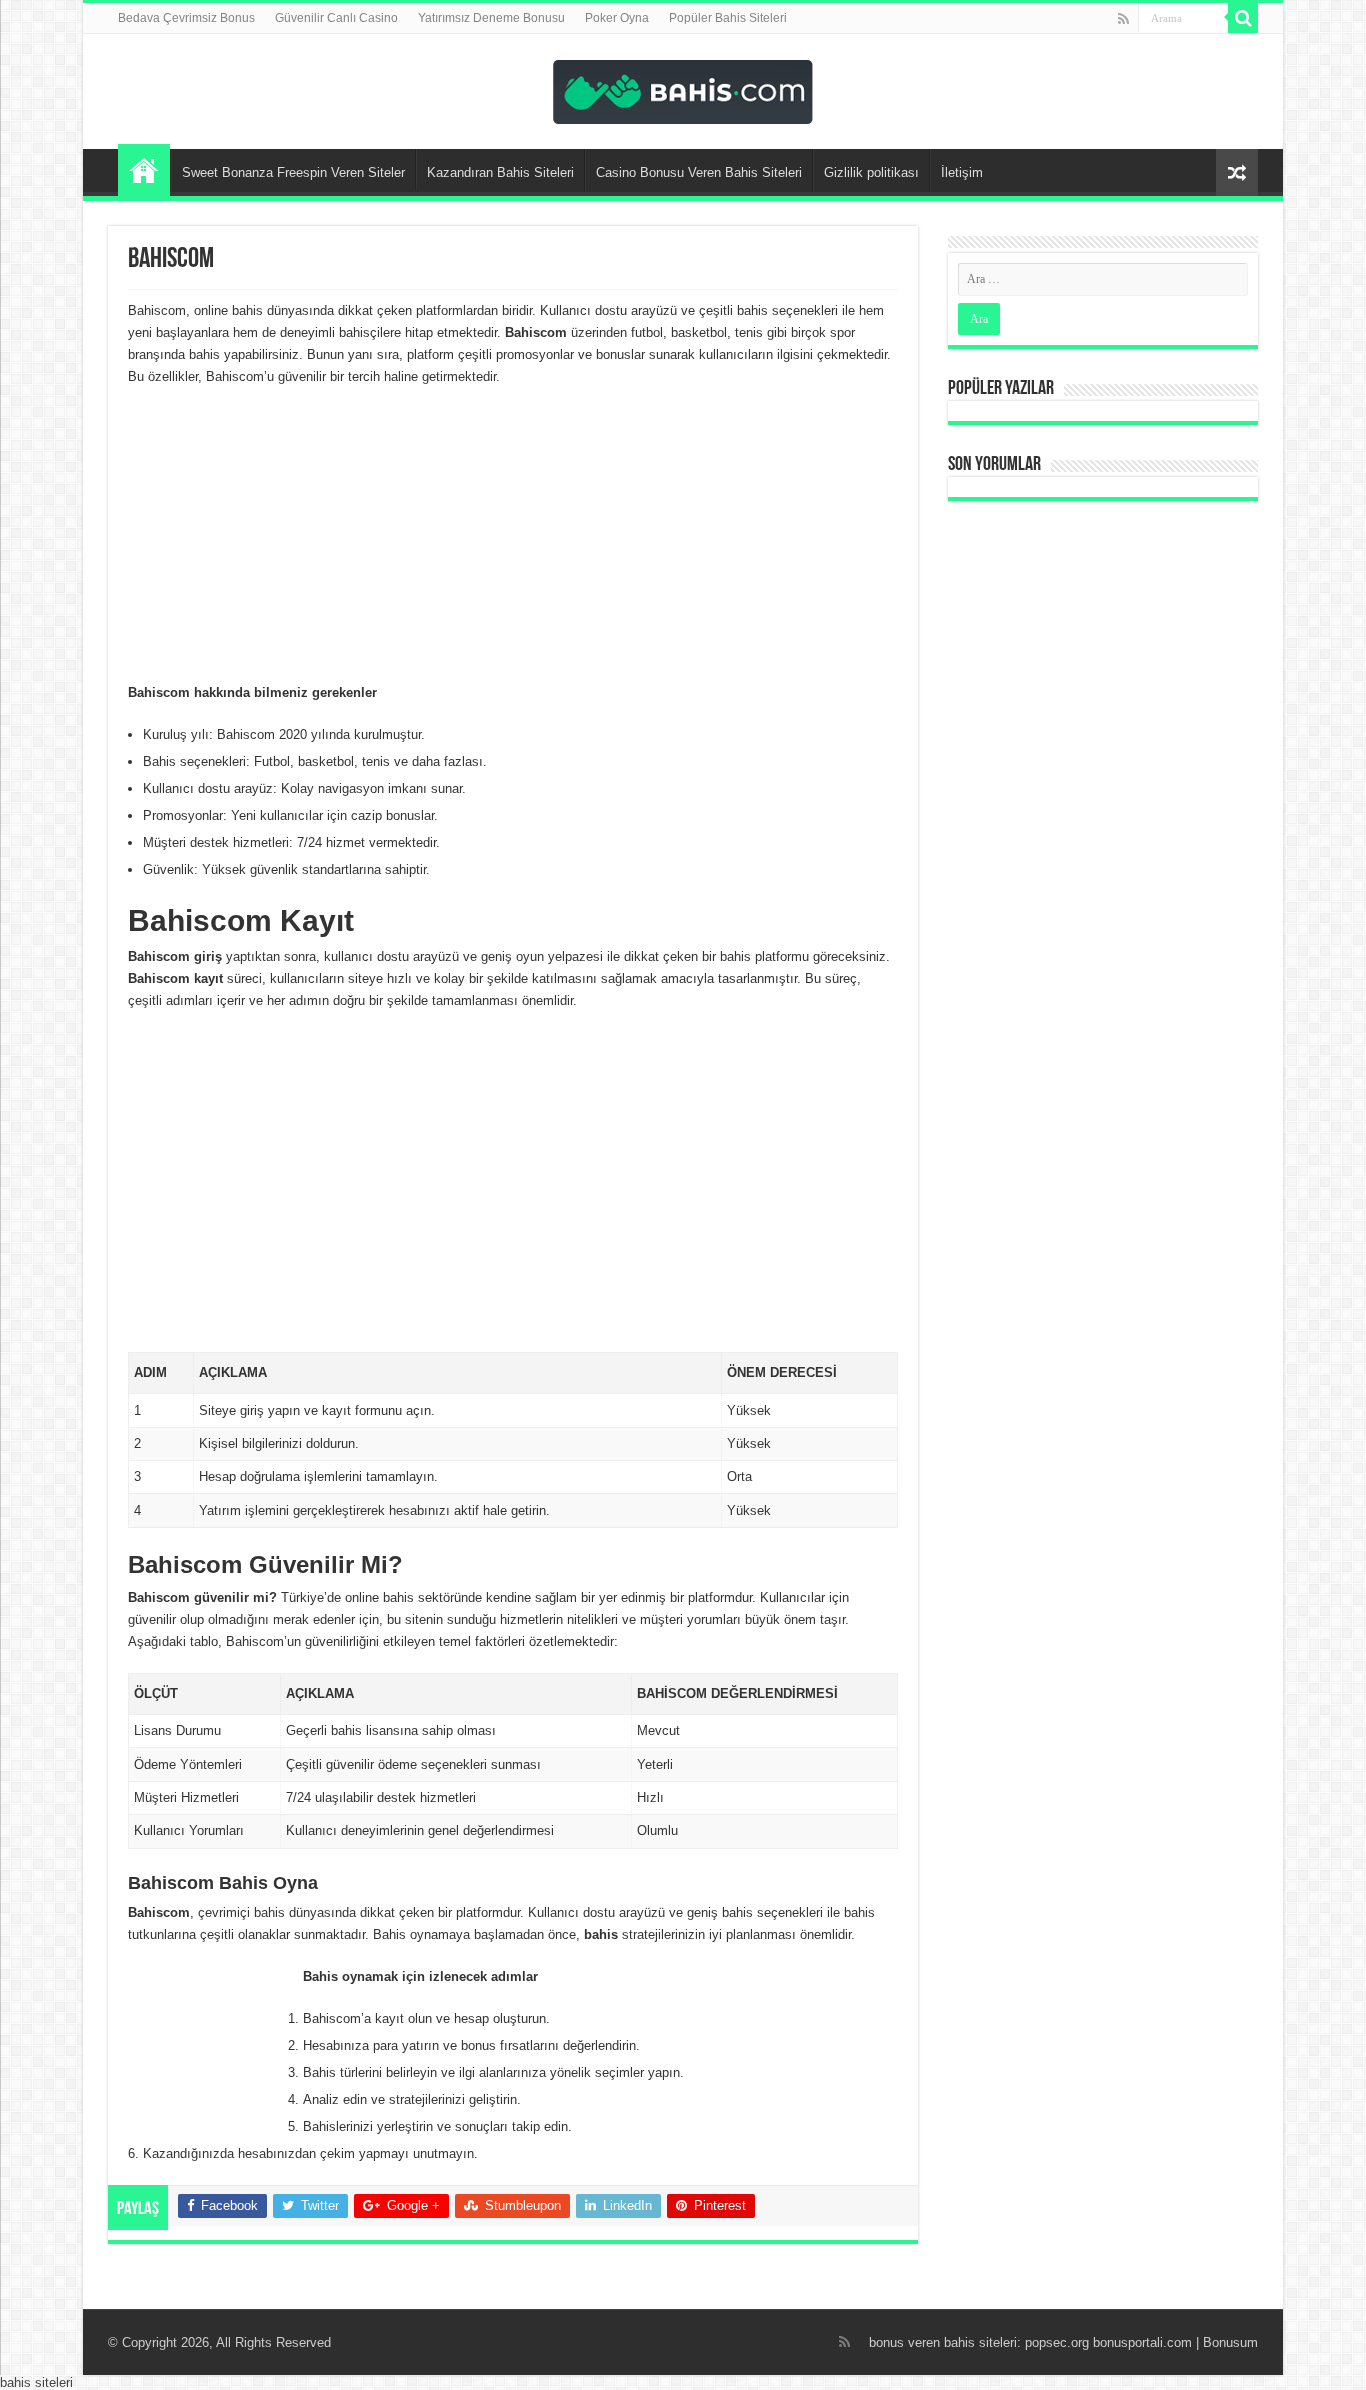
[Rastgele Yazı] (1237, 172)
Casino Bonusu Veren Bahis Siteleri (699, 172)
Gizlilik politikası (871, 172)
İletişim (962, 172)
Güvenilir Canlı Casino (336, 18)
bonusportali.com (1142, 2342)
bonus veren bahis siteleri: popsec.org (979, 2342)
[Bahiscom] (683, 88)
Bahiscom (144, 170)
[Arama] (1243, 18)
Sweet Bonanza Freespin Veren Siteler (293, 172)
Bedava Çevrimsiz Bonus (186, 18)
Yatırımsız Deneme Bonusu (491, 18)
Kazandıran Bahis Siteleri (500, 172)
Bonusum (1230, 2342)
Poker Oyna (617, 18)
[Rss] (1123, 19)
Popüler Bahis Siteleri (728, 18)
